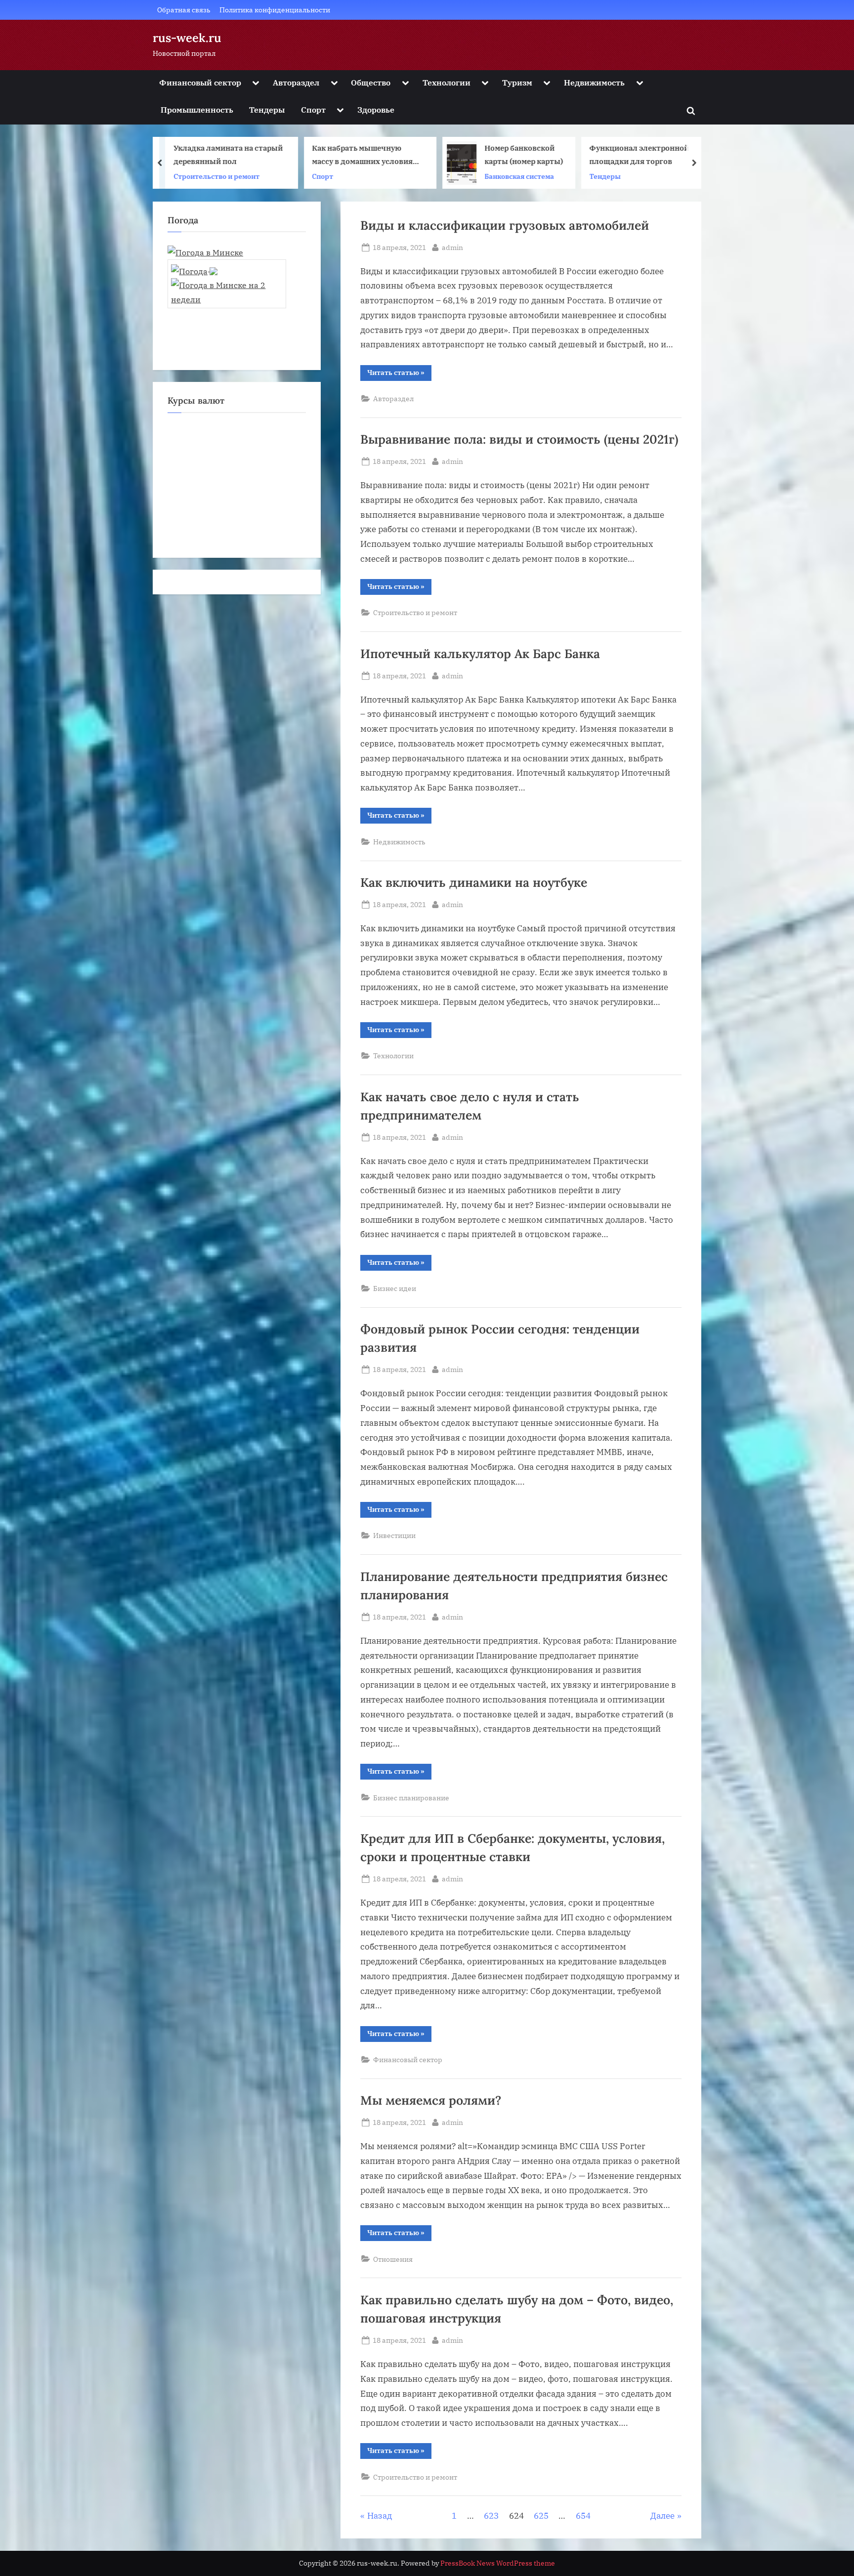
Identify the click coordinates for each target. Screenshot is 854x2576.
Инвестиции (394, 1535)
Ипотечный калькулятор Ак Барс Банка (480, 654)
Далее (662, 2516)
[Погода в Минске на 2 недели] (227, 289)
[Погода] (194, 268)
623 (491, 2516)
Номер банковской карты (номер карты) (444, 155)
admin (452, 247)
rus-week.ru (187, 38)
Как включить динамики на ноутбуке (474, 882)
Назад (380, 2516)
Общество (371, 82)
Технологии (447, 82)
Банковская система (440, 176)
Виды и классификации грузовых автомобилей (505, 225)
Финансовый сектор (200, 82)
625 (541, 2516)
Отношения (393, 2259)
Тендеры (267, 109)
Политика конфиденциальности (275, 10)
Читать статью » (399, 374)
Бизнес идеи (395, 1288)
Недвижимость (594, 82)
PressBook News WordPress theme (498, 2563)
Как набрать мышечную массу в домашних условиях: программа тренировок (286, 156)
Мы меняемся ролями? (431, 2100)
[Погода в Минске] (205, 252)
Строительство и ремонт (415, 612)
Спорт (313, 109)
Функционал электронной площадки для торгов (559, 155)
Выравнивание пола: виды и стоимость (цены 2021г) (519, 439)
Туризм (517, 82)
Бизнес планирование (411, 1798)
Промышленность (197, 109)
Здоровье (376, 109)
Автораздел (296, 82)
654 (583, 2516)
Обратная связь (184, 10)
